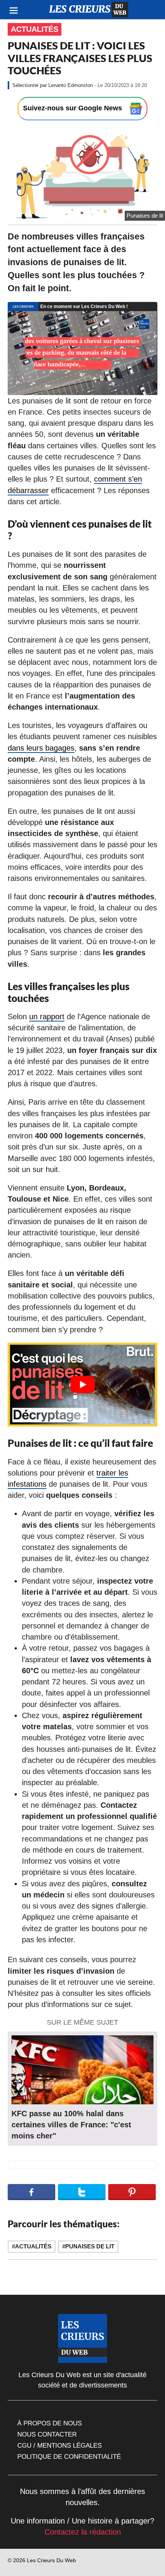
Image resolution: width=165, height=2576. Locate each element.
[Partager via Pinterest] (132, 2192)
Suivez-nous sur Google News (73, 108)
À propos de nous (49, 2423)
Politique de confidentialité (69, 2456)
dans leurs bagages (41, 748)
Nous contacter (47, 2434)
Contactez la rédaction (83, 2532)
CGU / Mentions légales (59, 2445)
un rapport (47, 1017)
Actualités (35, 29)
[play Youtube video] (82, 1385)
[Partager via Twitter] (82, 2192)
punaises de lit (90, 2246)
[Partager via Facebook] (31, 2192)
